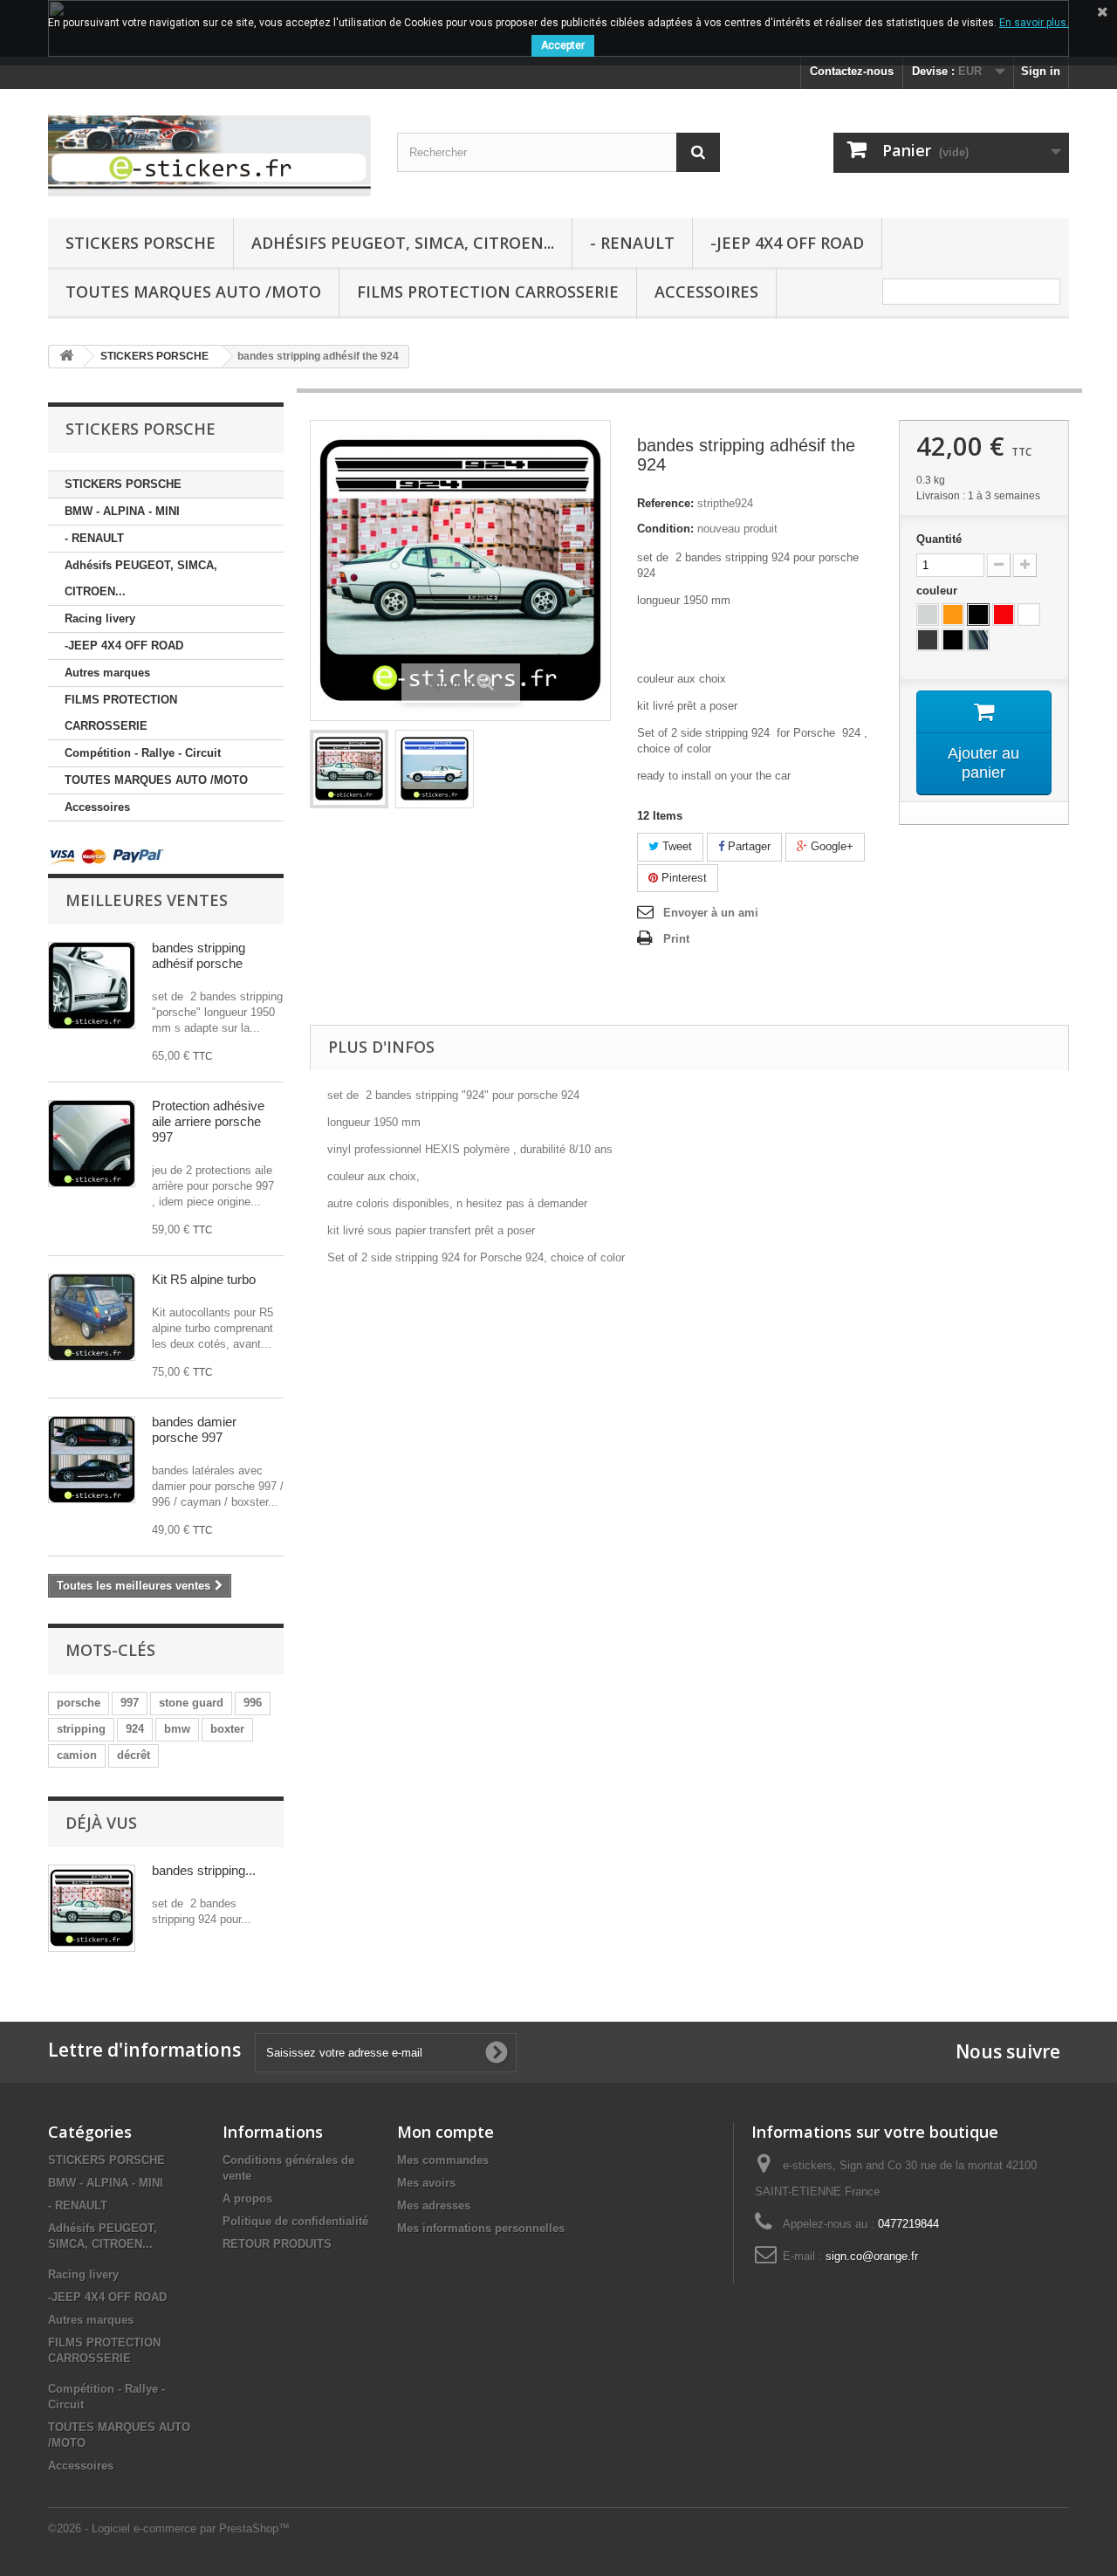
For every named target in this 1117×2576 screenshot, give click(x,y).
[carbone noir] (978, 640)
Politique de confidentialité (295, 2221)
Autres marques (107, 673)
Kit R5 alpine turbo (204, 1279)
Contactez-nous (852, 71)
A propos (247, 2198)
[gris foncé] (928, 640)
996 (253, 1703)
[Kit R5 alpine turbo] (92, 1317)
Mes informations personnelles (481, 2228)
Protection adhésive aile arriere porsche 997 (208, 1121)
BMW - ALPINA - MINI (122, 511)
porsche (79, 1703)
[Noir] (978, 615)
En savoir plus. (1034, 23)
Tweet (675, 846)
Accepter (563, 45)
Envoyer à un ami (711, 913)
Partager (747, 846)
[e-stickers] (209, 149)
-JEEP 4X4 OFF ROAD (787, 243)
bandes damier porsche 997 (194, 1429)
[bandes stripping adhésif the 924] (349, 769)
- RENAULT (632, 243)
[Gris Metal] (928, 615)
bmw (177, 1729)
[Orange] (953, 615)
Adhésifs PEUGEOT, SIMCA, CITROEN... (403, 243)
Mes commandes (443, 2160)
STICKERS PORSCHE (140, 243)
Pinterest (682, 878)
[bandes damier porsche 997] (92, 1460)
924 (135, 1729)
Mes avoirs (426, 2183)
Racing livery (100, 618)
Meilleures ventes (147, 900)
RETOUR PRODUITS (277, 2244)
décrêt (134, 1755)
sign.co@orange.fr (872, 2256)
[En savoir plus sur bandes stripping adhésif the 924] (92, 1908)
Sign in (1041, 71)
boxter (227, 1729)
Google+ (830, 846)
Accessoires (706, 292)
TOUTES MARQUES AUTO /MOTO (193, 292)
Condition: (665, 529)
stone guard (191, 1703)
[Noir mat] (953, 640)
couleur (939, 591)
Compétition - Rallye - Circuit (143, 753)
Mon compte (445, 2132)
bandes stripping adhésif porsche (199, 955)
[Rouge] (1004, 615)
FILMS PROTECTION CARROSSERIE (488, 292)
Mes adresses (434, 2205)
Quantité (939, 539)
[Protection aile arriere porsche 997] (92, 1144)
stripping (81, 1729)
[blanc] (1029, 615)
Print (676, 939)
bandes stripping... (204, 1870)
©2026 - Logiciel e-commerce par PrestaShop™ (169, 2528)
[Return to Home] (66, 357)
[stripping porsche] (92, 986)
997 (130, 1703)
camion (77, 1755)
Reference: (665, 503)
